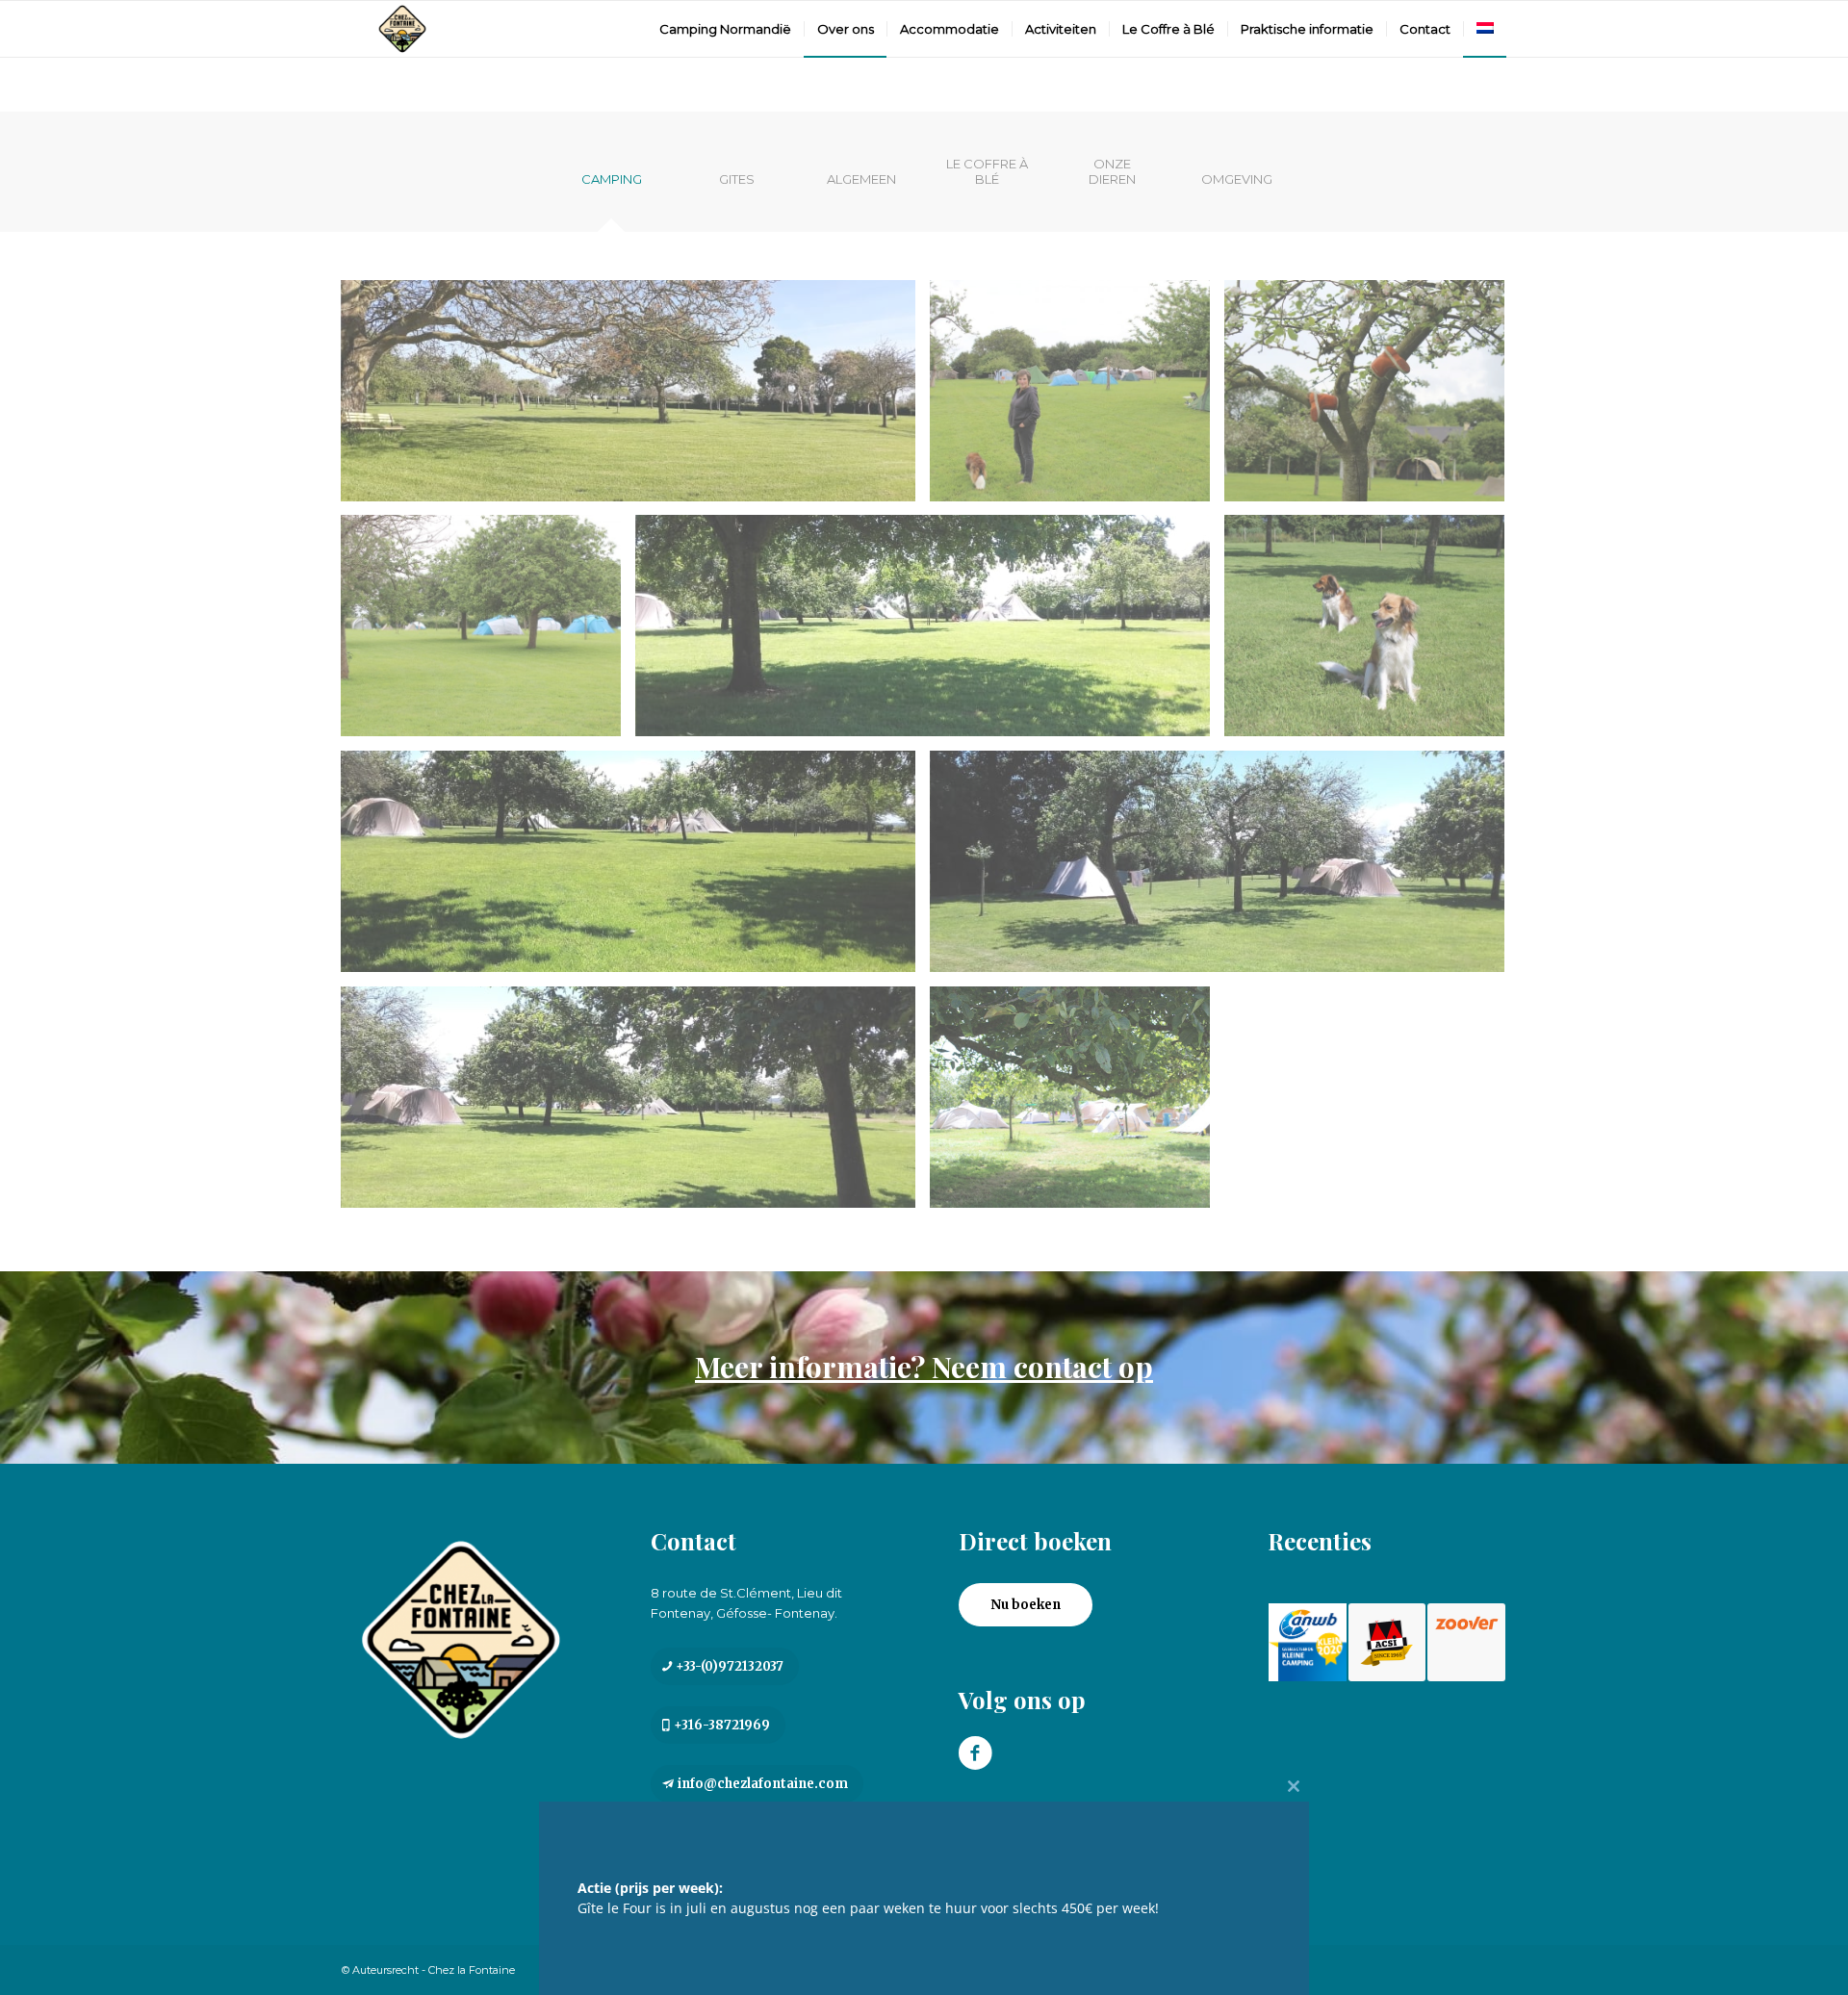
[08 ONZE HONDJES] (1372, 633)
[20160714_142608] (1224, 869)
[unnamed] (1077, 1104)
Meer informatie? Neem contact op (924, 1367)
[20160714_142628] (635, 869)
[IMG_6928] (1077, 398)
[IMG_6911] (488, 633)
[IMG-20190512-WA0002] (635, 398)
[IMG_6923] (1372, 398)
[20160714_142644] (930, 633)
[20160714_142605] (635, 1104)
